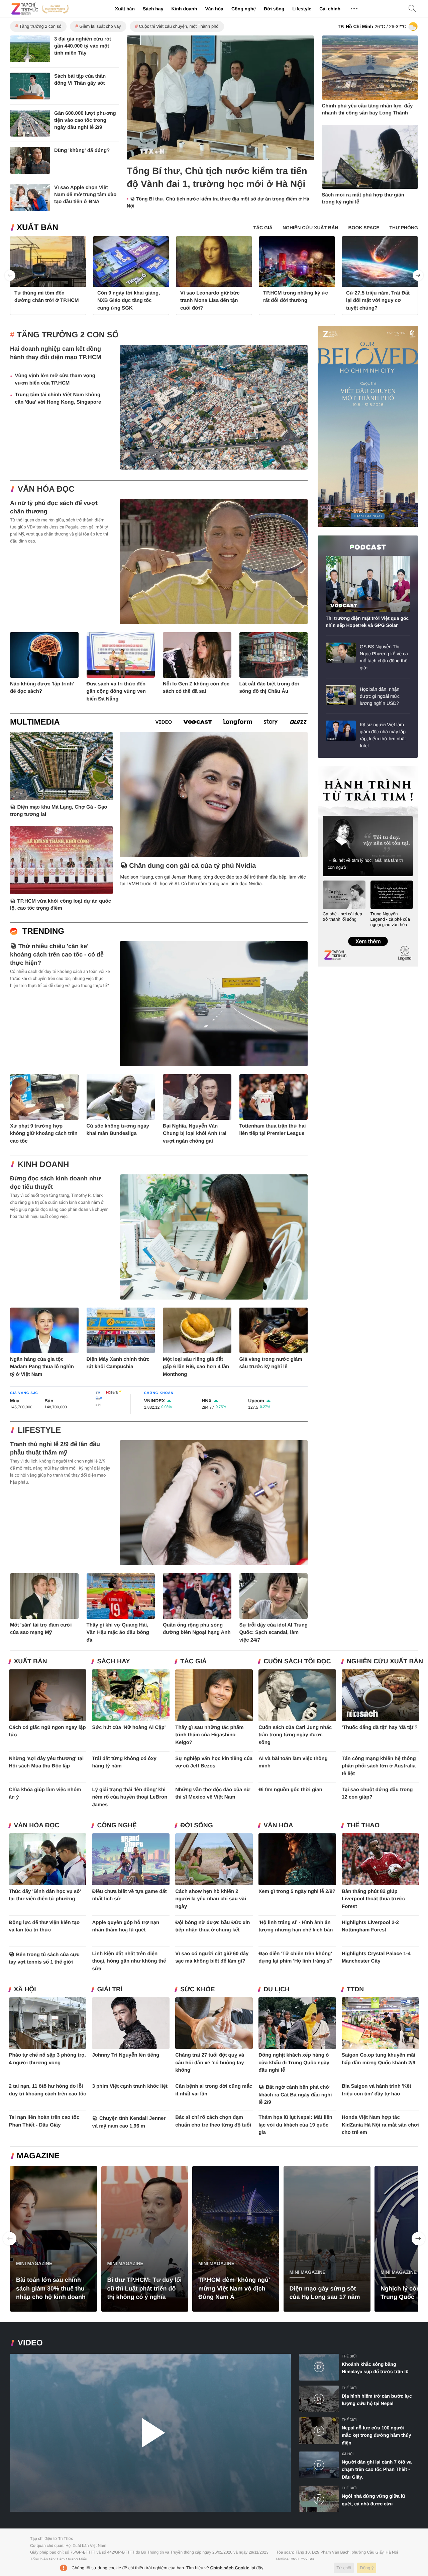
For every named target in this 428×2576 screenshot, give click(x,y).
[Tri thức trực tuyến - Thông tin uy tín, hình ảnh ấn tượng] (40, 9)
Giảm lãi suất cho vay (100, 26)
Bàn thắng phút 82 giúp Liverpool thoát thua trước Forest (373, 1899)
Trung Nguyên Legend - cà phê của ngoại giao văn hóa (390, 919)
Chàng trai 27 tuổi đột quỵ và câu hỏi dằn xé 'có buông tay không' (210, 2063)
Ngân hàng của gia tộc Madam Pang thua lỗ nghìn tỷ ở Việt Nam (42, 1367)
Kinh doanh (184, 9)
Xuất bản (125, 9)
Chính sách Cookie (230, 2568)
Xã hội (25, 1989)
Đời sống (274, 9)
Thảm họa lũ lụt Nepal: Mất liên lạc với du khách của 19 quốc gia (295, 2125)
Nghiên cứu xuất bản (385, 1661)
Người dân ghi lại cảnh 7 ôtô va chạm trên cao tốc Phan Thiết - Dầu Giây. (377, 2469)
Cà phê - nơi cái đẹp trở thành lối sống (342, 917)
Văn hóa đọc (46, 489)
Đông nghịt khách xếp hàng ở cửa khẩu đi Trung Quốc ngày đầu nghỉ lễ (294, 2063)
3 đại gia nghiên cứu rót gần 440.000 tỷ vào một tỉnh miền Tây (83, 46)
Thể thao (363, 1825)
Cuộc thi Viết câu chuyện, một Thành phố (179, 26)
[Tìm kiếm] (412, 9)
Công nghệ (244, 9)
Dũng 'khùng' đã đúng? (82, 150)
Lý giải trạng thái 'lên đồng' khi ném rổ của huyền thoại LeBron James (130, 1797)
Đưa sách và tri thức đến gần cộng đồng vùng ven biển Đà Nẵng (116, 691)
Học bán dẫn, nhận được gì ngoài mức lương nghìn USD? (380, 696)
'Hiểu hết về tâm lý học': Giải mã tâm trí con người (365, 864)
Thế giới (349, 2356)
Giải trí (110, 1989)
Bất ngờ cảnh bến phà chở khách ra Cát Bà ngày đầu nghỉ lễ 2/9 (295, 2095)
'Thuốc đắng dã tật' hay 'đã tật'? (380, 1727)
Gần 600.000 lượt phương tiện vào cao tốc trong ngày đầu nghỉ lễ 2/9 (85, 120)
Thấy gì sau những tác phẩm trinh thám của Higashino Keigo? (209, 1735)
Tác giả (193, 1661)
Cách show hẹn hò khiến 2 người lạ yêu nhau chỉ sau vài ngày (211, 1899)
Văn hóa (214, 9)
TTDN (355, 1989)
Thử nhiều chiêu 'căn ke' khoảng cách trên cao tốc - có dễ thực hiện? (57, 954)
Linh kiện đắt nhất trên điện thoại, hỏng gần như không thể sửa (129, 1961)
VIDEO (30, 2343)
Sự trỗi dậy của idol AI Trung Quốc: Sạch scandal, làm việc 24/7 (274, 1633)
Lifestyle (302, 9)
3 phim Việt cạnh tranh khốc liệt (130, 2086)
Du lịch (277, 1989)
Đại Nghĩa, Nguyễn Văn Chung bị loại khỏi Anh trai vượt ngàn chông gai (195, 1134)
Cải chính (330, 9)
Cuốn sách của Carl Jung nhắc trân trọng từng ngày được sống (295, 1735)
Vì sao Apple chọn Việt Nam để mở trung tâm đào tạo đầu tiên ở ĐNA (85, 195)
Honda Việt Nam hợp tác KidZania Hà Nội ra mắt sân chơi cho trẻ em (380, 2125)
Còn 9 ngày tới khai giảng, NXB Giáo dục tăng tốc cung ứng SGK (129, 301)
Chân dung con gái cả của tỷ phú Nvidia (192, 866)
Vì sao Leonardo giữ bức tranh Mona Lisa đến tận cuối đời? (210, 301)
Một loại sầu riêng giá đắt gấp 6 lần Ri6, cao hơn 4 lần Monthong (196, 1367)
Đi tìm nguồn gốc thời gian (290, 1790)
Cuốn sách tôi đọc (297, 1661)
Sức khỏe (197, 1989)
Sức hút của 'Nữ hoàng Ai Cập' (129, 1727)
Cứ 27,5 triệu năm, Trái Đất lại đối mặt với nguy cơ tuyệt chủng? (378, 301)
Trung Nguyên (330, 768)
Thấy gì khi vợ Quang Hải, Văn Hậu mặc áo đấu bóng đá (118, 1633)
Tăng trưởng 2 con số (40, 26)
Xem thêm (368, 934)
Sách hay (153, 9)
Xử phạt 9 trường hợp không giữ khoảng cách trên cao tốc (44, 1134)
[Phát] (150, 2433)
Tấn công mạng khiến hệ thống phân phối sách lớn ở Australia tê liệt (379, 1766)
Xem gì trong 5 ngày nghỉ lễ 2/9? (297, 1891)
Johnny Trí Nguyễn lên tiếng (126, 2055)
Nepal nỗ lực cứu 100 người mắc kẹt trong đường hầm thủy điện (377, 2435)
